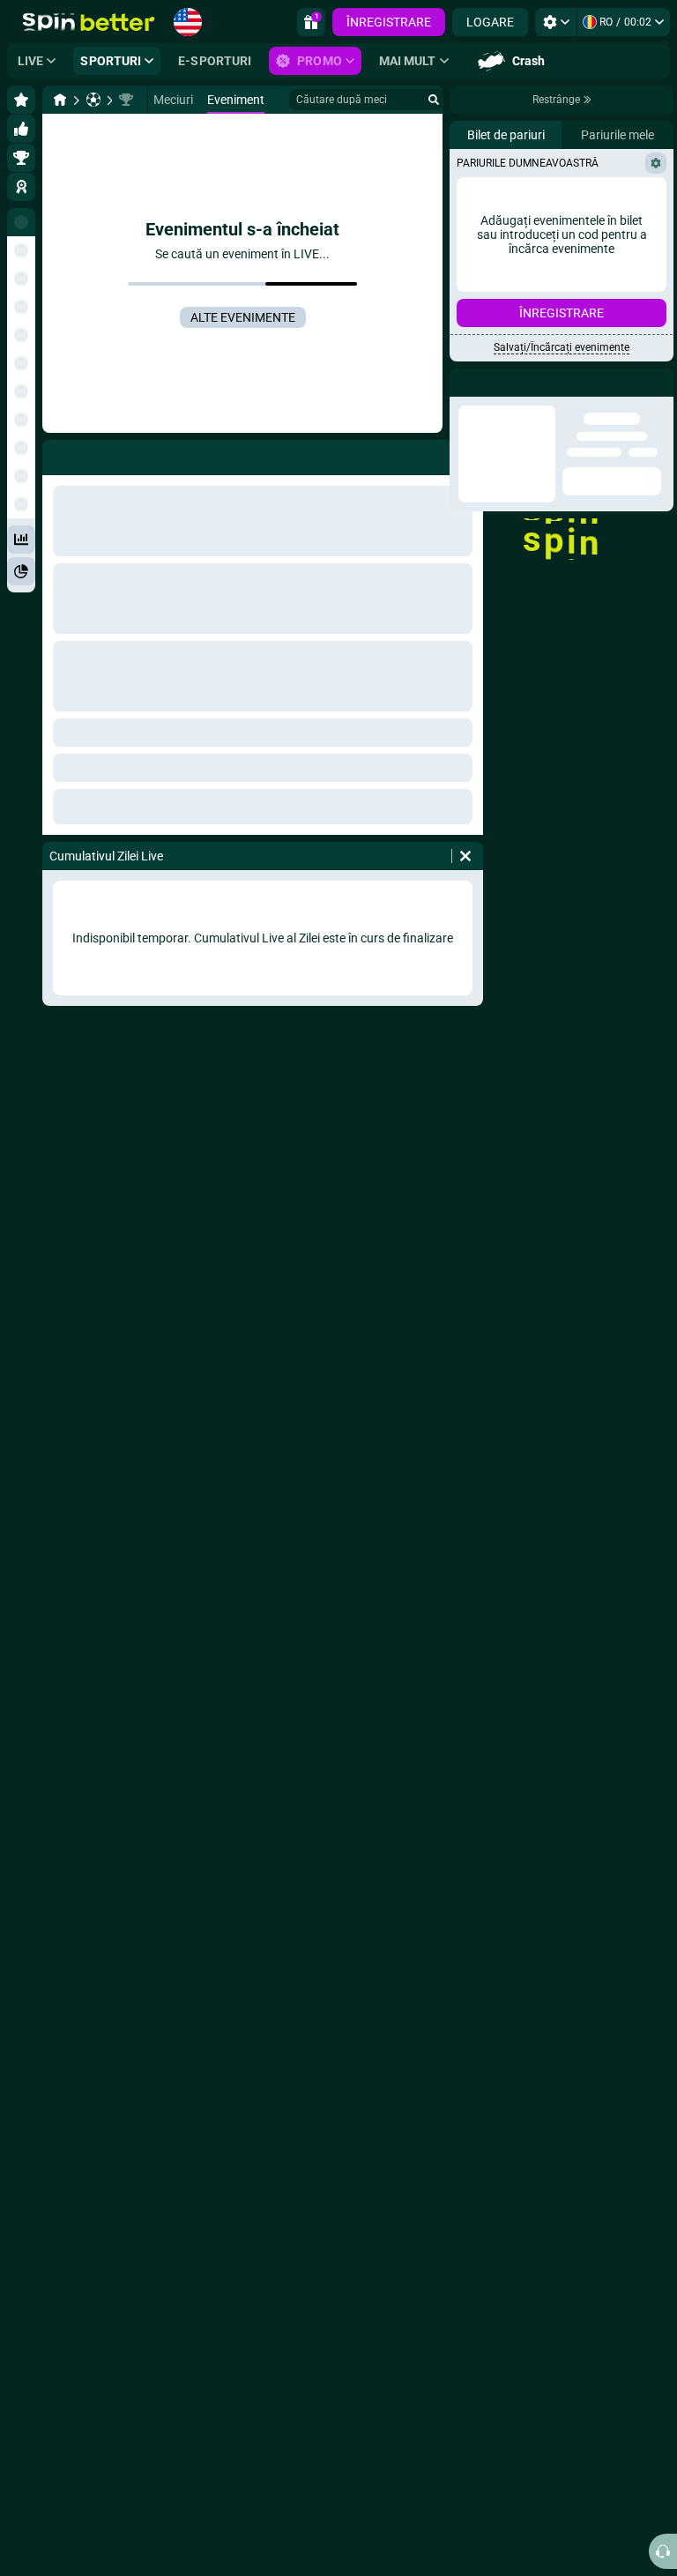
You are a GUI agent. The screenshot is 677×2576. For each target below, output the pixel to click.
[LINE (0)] (60, 100)
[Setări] (556, 22)
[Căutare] (434, 100)
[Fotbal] (93, 100)
